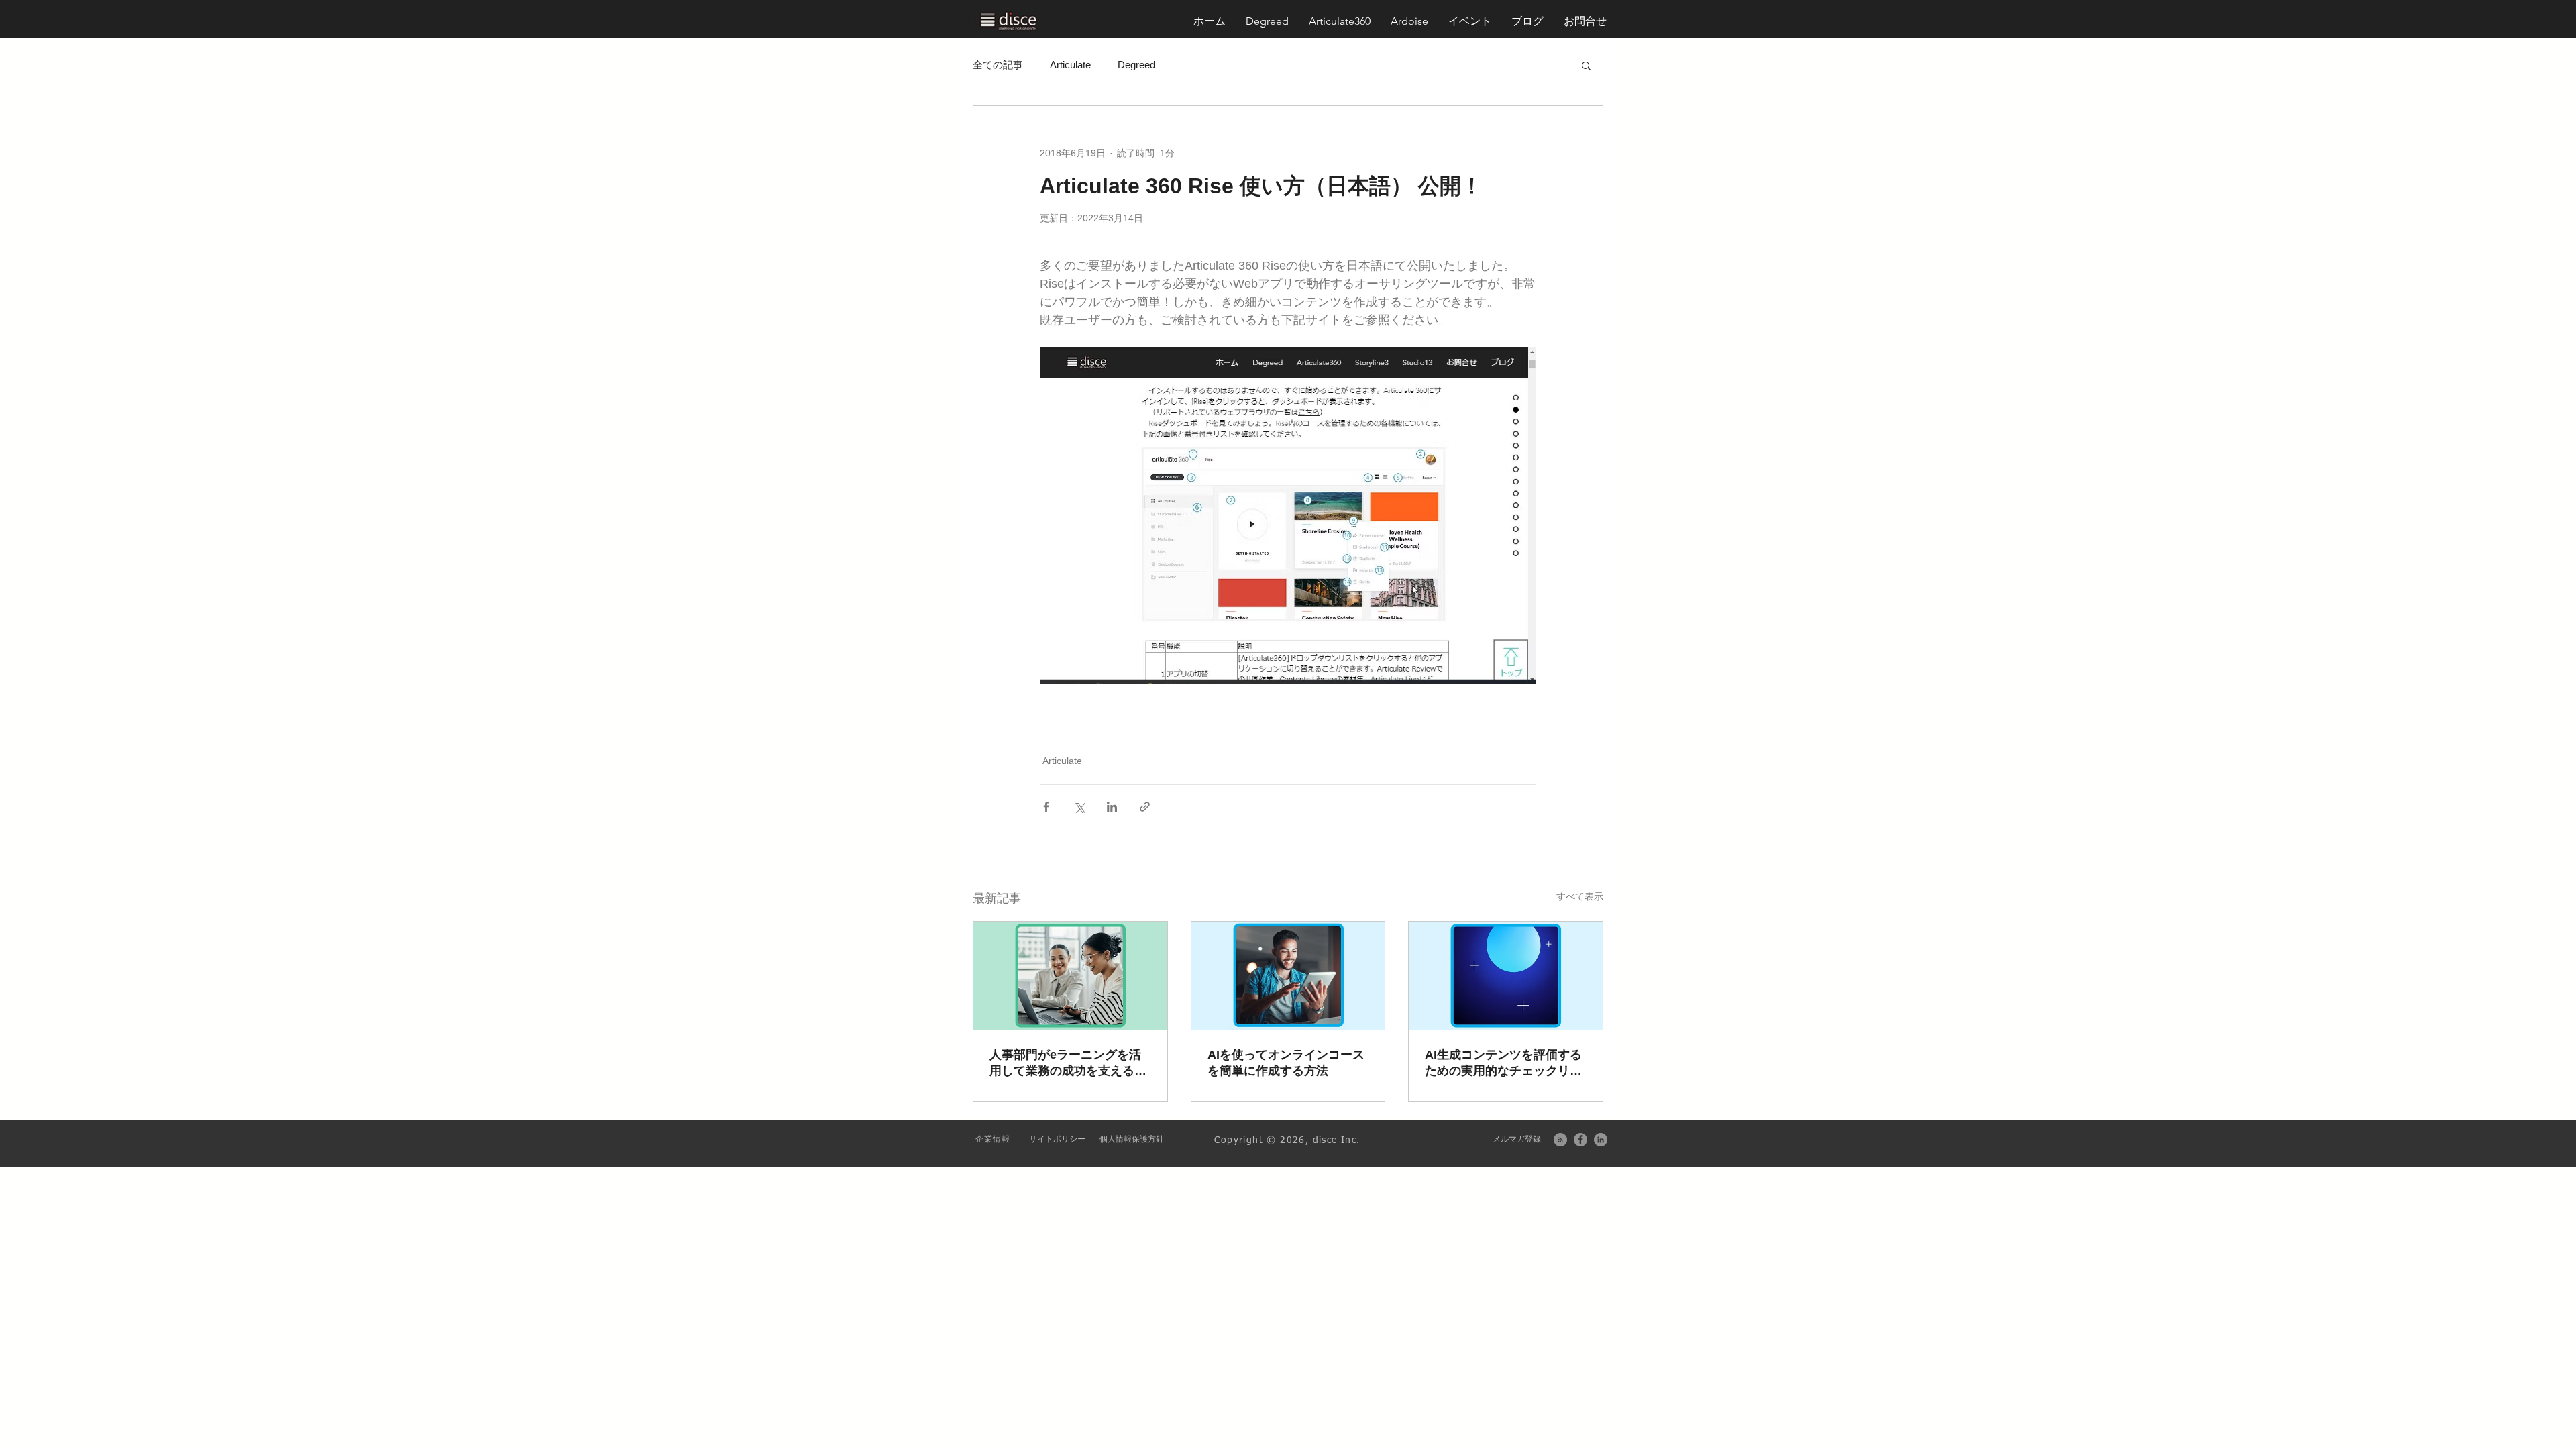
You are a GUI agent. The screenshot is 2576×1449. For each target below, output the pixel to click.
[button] (1585, 21)
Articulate (1070, 65)
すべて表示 (1580, 896)
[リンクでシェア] (1145, 807)
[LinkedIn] (1601, 1140)
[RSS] (1560, 1140)
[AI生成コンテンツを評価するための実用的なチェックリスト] (1506, 976)
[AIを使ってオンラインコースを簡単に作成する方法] (1288, 976)
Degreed (1136, 65)
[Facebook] (1580, 1140)
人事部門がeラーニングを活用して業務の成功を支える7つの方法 (1065, 1063)
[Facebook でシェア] (1046, 807)
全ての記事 (998, 65)
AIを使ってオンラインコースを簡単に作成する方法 (1286, 1063)
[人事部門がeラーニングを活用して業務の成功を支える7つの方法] (1070, 976)
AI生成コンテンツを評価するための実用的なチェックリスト (1503, 1063)
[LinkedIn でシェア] (1112, 807)
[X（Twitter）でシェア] (1079, 807)
